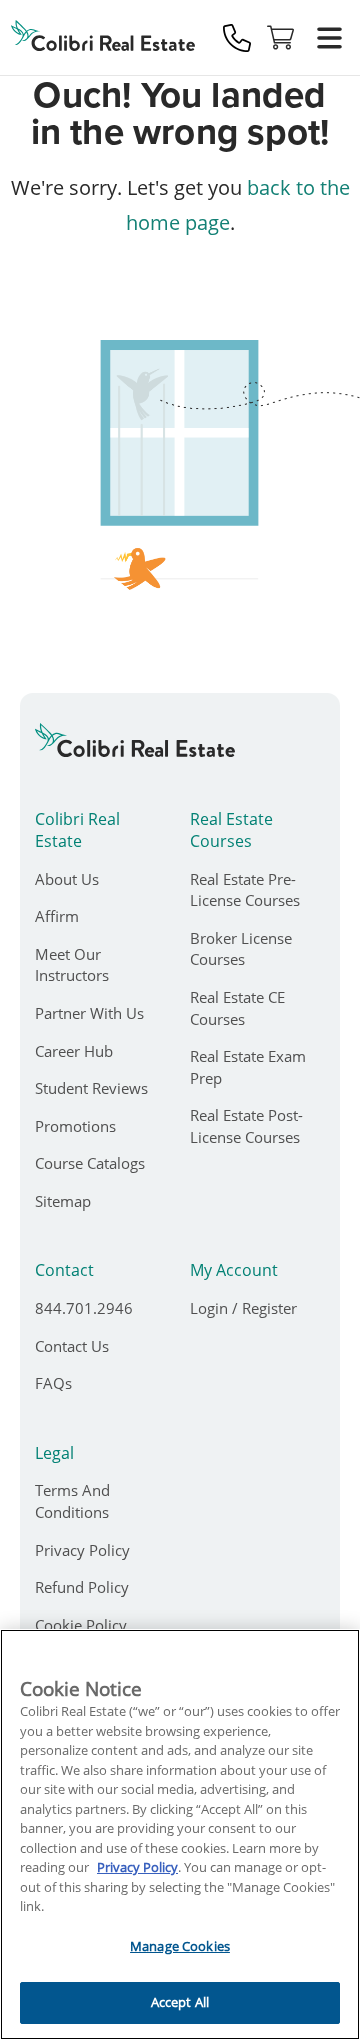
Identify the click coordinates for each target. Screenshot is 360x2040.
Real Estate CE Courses (237, 1008)
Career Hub (74, 1051)
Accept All (180, 2002)
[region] (180, 1834)
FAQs (53, 1383)
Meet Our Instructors (72, 965)
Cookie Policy (81, 1625)
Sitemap (63, 1201)
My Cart (281, 37)
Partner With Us (89, 1013)
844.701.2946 (84, 1308)
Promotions (75, 1126)
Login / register (243, 1308)
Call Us (237, 38)
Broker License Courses (241, 949)
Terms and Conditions (72, 1501)
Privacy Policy (82, 1550)
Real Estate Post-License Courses (246, 1126)
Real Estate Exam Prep (248, 1067)
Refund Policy (82, 1587)
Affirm (57, 916)
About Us (67, 879)
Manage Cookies (180, 1946)
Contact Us (72, 1346)
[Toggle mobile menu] (329, 38)
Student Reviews (91, 1088)
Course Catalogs (90, 1163)
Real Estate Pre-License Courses (245, 890)
